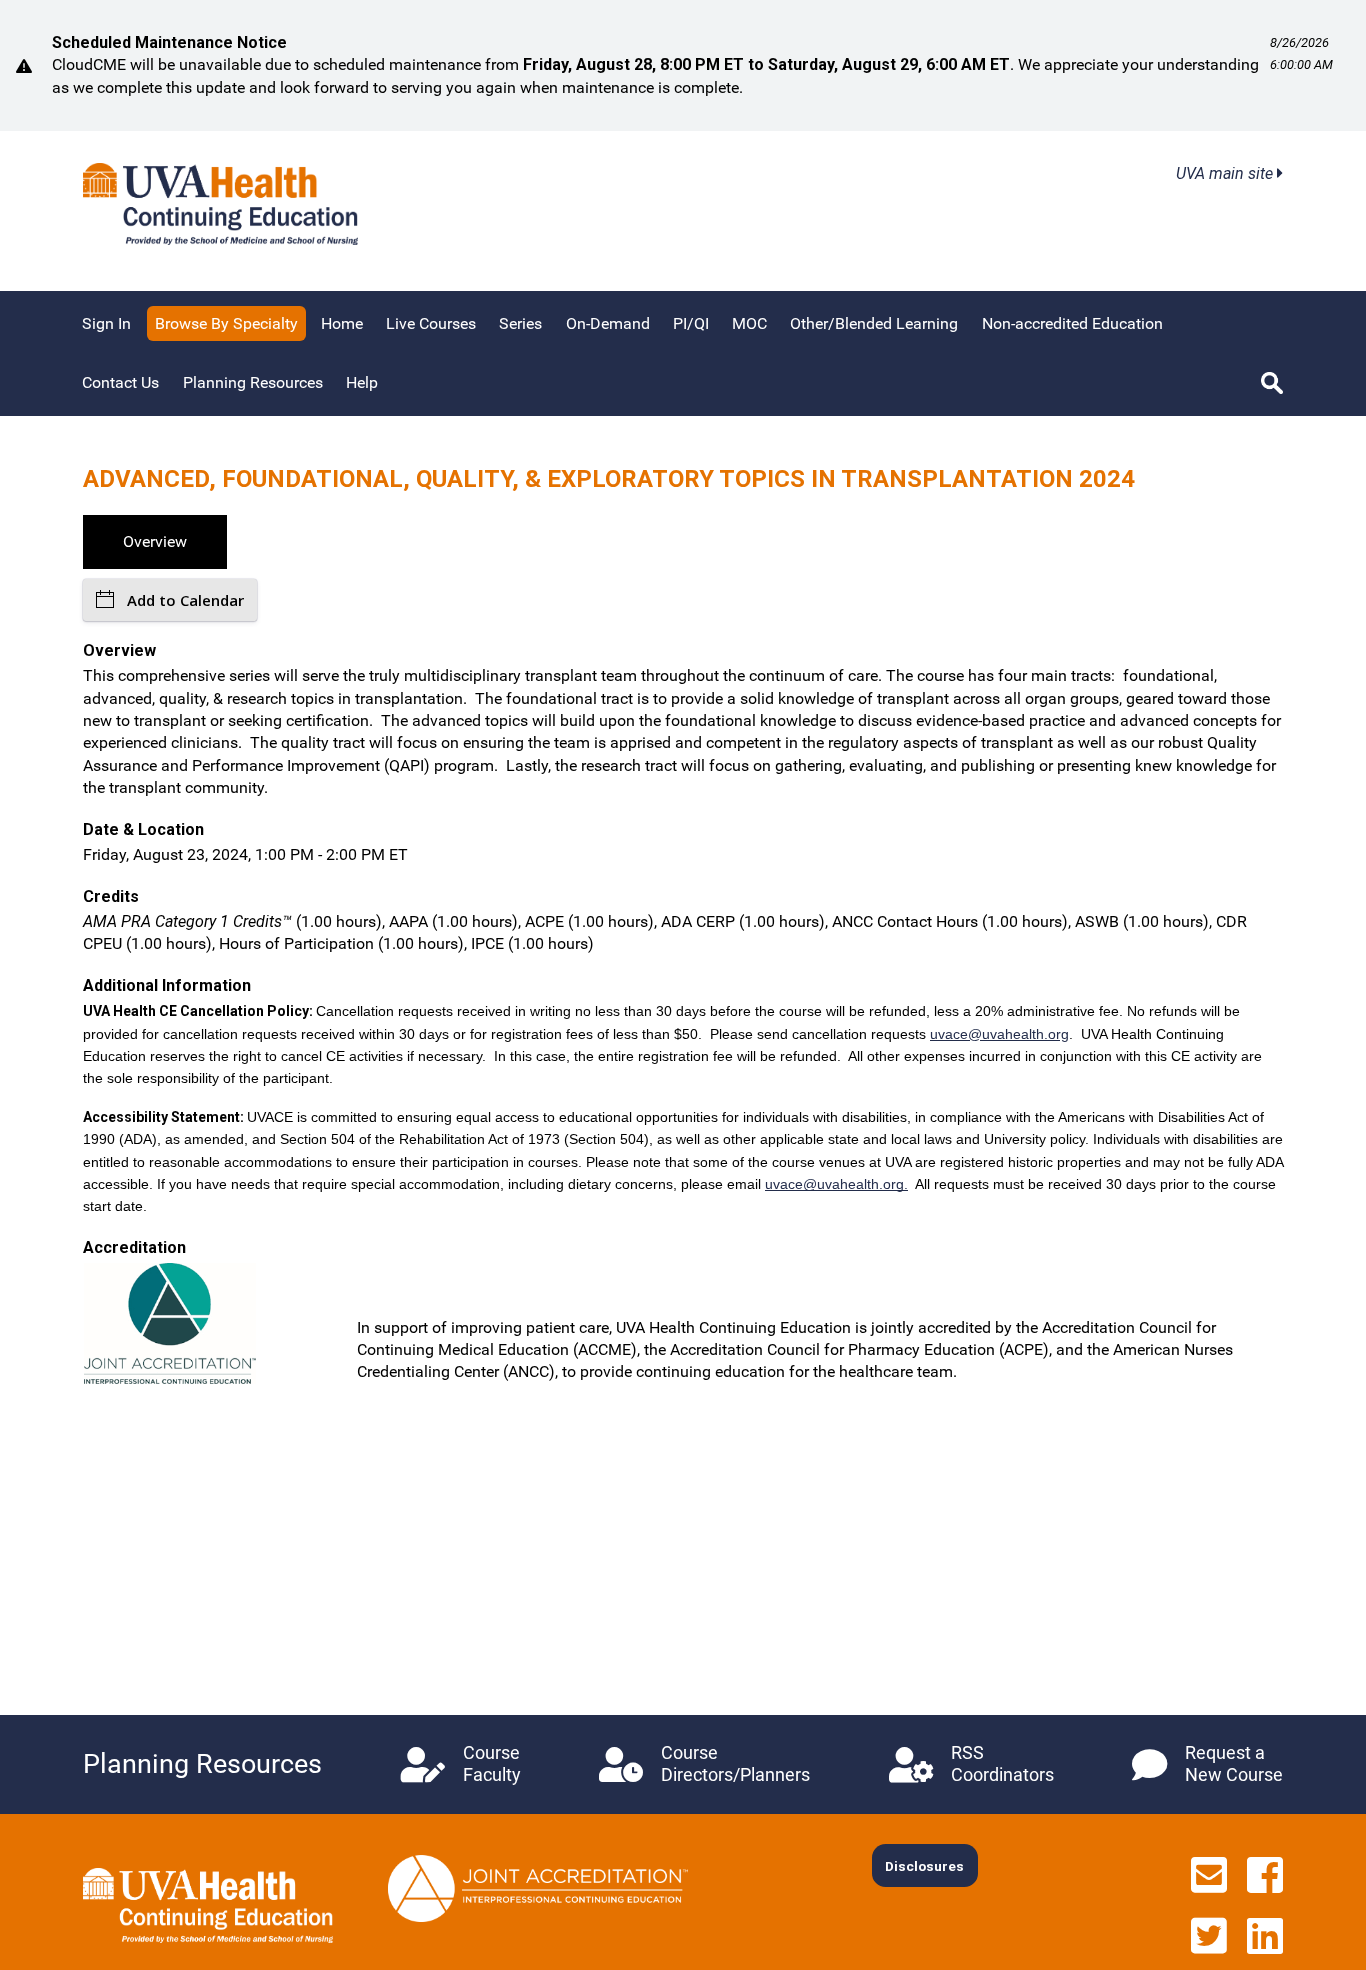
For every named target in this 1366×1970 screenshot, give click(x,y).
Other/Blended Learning (874, 323)
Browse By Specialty (226, 323)
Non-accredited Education (1072, 323)
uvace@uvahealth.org (999, 1034)
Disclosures (924, 1866)
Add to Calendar (185, 600)
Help (362, 382)
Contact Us (120, 382)
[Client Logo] (220, 239)
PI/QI (691, 323)
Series (520, 323)
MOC (749, 323)
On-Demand (608, 323)
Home (342, 323)
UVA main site (1226, 173)
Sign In (106, 323)
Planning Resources (253, 382)
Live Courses (431, 323)
